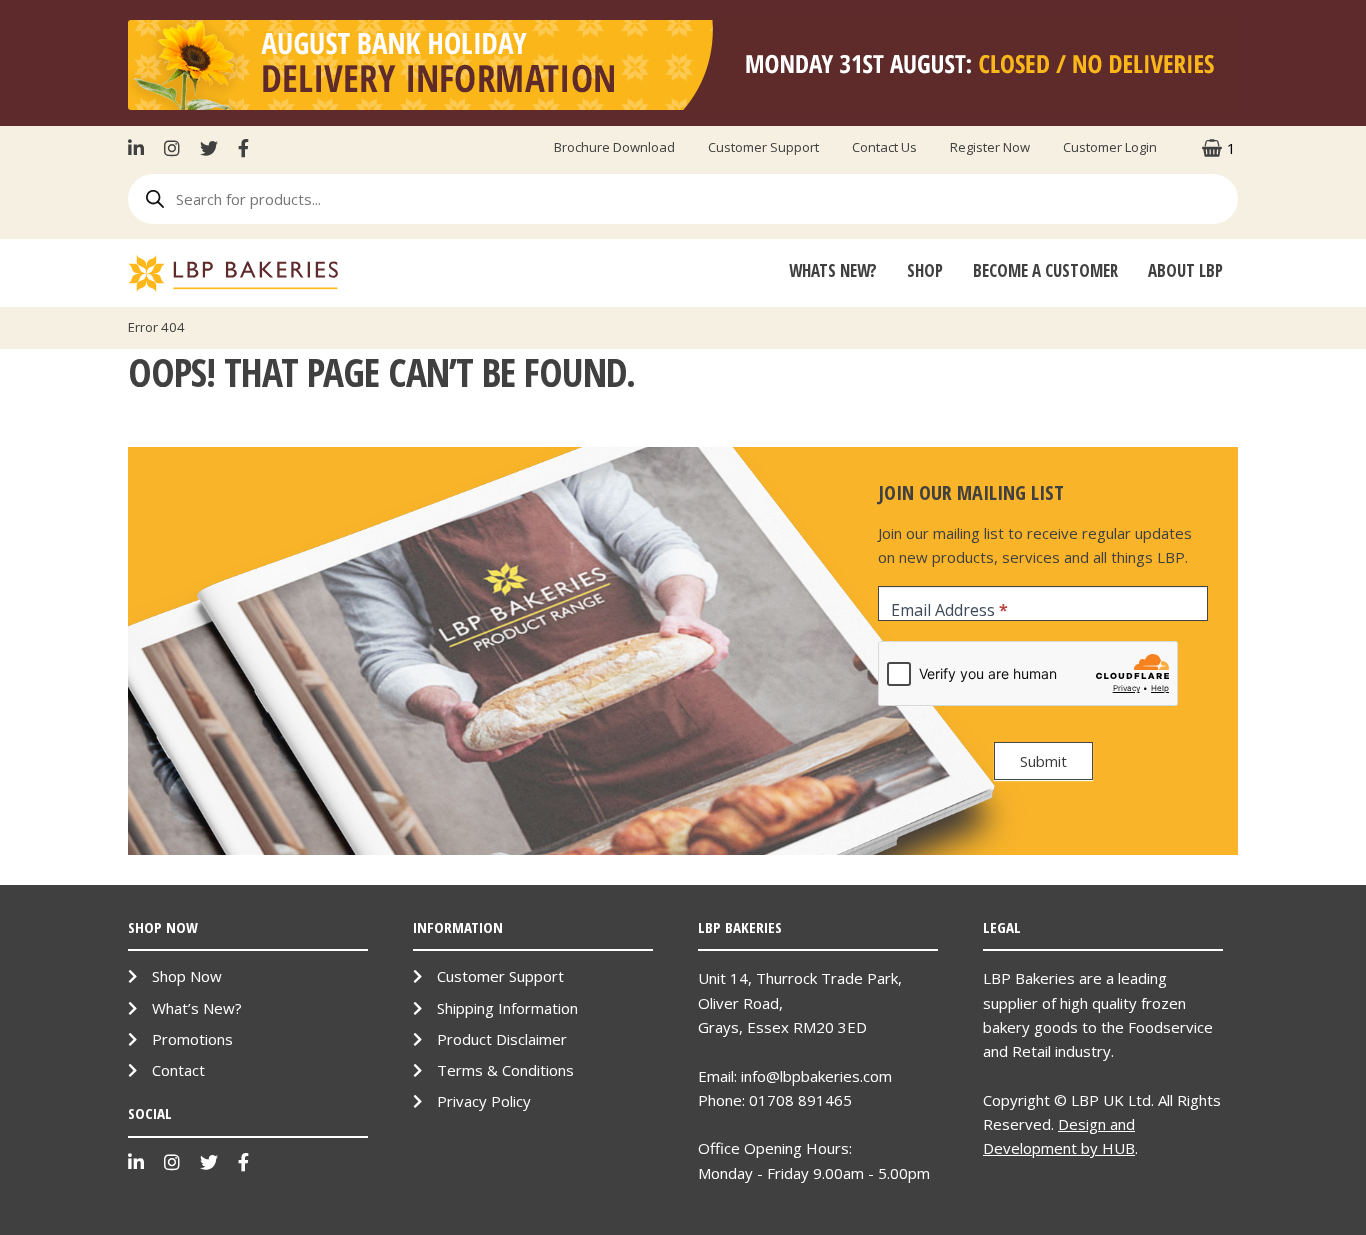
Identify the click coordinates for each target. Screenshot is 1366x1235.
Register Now (990, 147)
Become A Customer (1045, 270)
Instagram (172, 148)
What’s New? (197, 1008)
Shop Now (187, 976)
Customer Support (763, 147)
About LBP (1185, 270)
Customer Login (1110, 147)
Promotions (192, 1039)
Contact (178, 1070)
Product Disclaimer (502, 1039)
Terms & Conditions (505, 1070)
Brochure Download (614, 147)
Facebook (243, 148)
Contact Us (884, 147)
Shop (925, 270)
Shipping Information (507, 1008)
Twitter (209, 148)
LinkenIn (141, 148)
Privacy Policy (484, 1101)
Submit (1043, 761)
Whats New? (833, 270)
